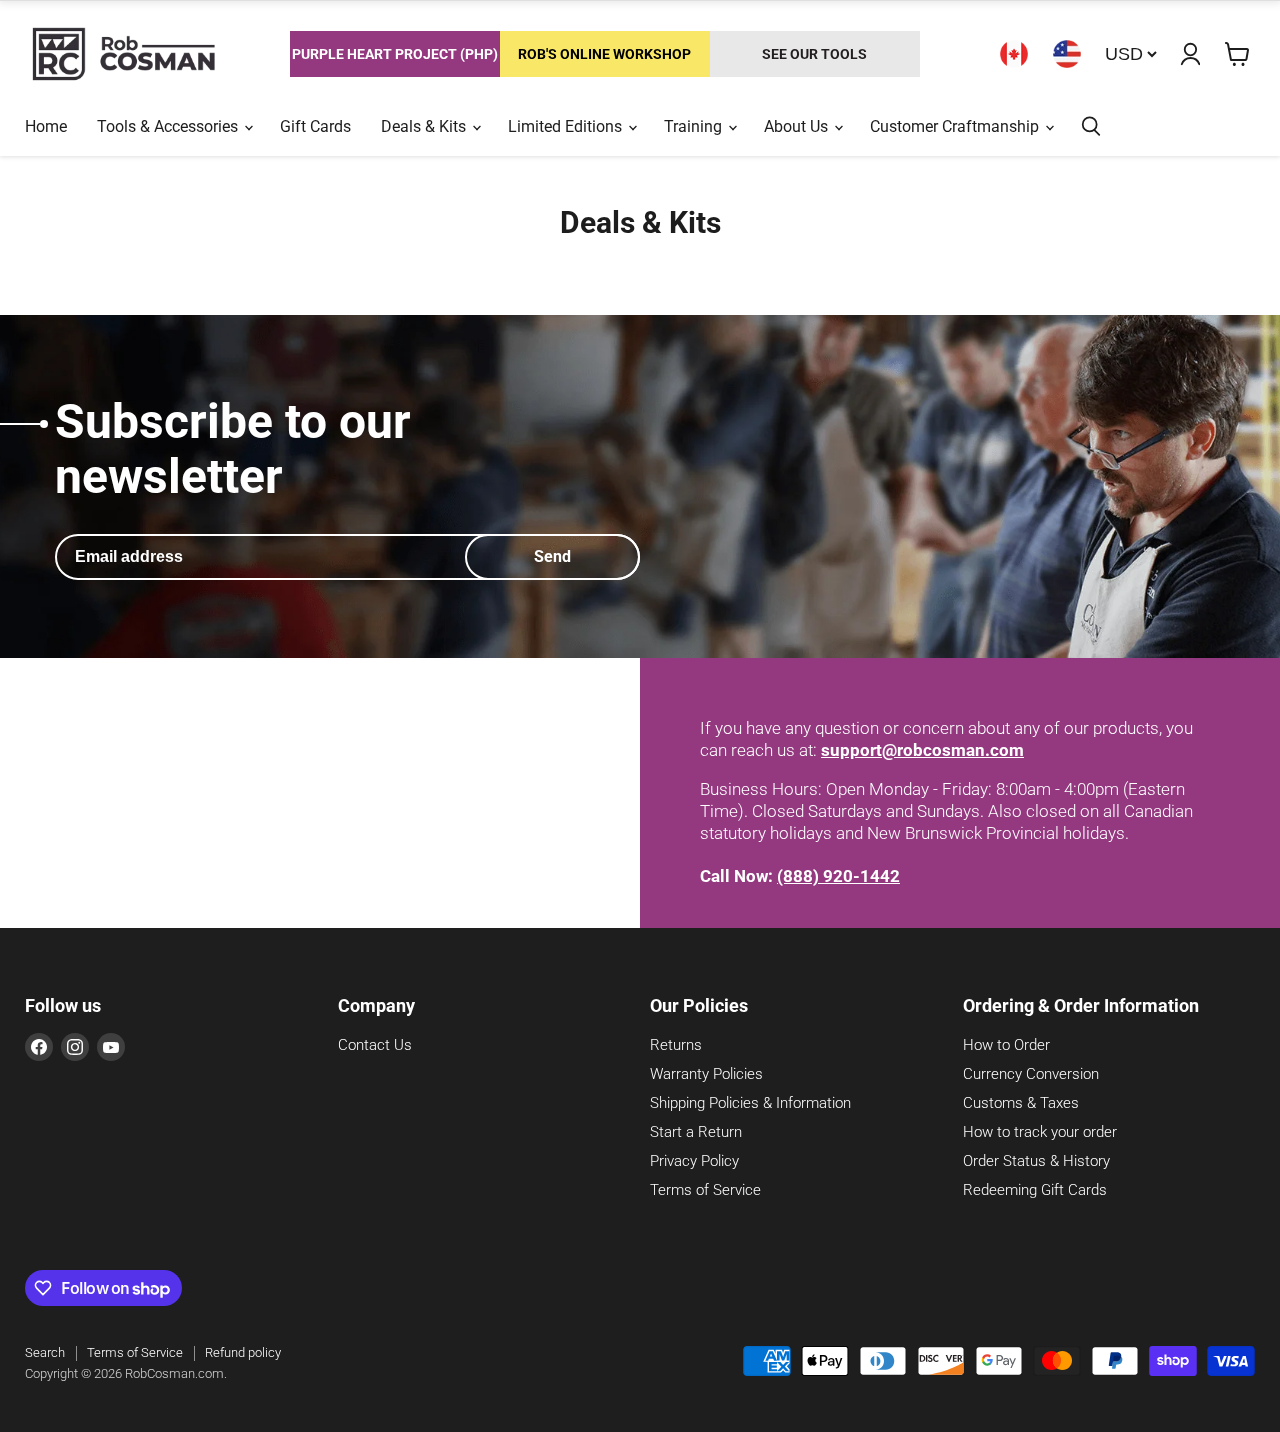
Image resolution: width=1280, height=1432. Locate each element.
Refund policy (243, 1352)
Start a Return (696, 1132)
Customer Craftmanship (956, 126)
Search (45, 1352)
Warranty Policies (706, 1074)
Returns (676, 1045)
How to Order (1006, 1045)
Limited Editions (567, 126)
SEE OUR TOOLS (814, 54)
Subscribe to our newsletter (233, 449)
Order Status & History (1036, 1161)
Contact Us (375, 1045)
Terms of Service (705, 1190)
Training (695, 126)
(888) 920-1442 (838, 876)
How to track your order (1040, 1132)
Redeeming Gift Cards (1035, 1190)
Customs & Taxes (1021, 1103)
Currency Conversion (1031, 1074)
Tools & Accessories (169, 126)
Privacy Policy (694, 1161)
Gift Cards (315, 126)
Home (46, 126)
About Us (798, 126)
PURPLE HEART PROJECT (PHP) (395, 54)
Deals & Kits (425, 126)
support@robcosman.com (922, 750)
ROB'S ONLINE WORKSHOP (604, 54)
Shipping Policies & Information (750, 1103)
